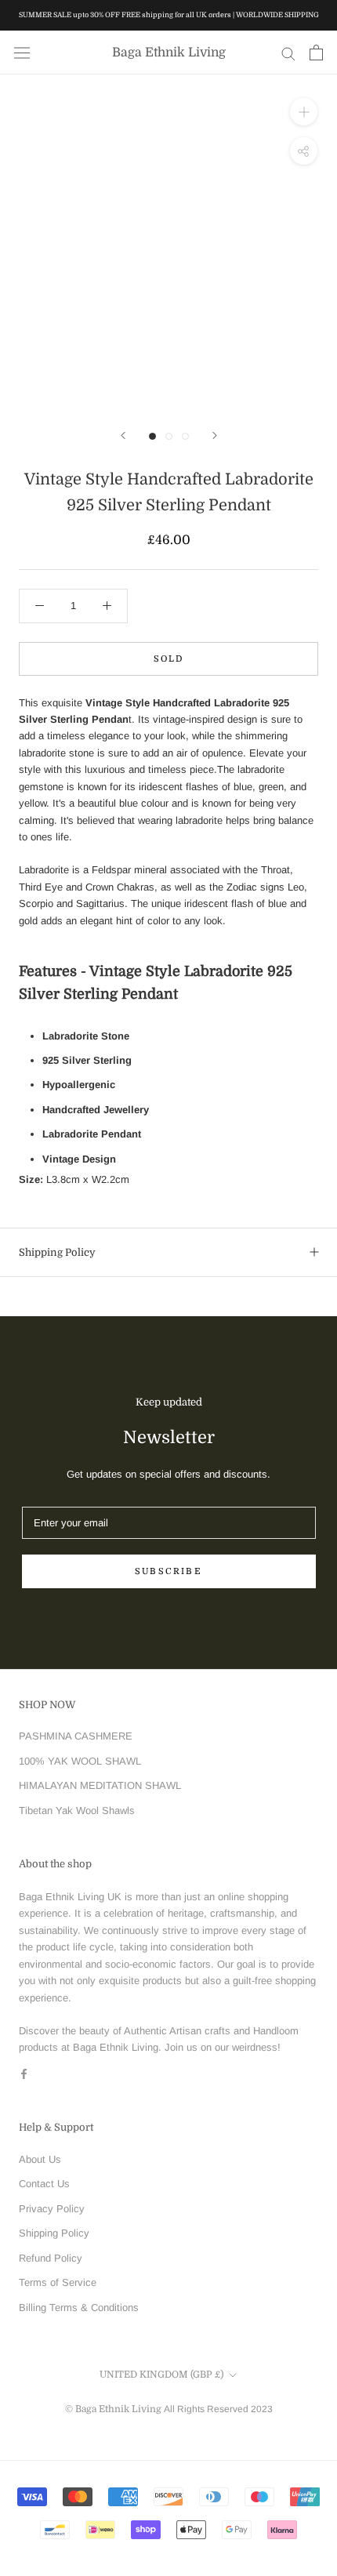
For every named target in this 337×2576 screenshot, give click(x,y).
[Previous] (123, 435)
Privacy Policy (52, 2209)
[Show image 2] (169, 436)
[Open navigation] (22, 53)
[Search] (288, 53)
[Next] (215, 435)
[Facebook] (24, 2073)
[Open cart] (316, 53)
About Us (40, 2159)
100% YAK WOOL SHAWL (80, 1761)
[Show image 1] (152, 436)
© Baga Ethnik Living (114, 2409)
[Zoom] (304, 112)
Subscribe (168, 1571)
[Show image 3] (185, 436)
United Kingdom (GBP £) (161, 2375)
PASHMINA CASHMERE (76, 1736)
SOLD (169, 659)
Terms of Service (58, 2282)
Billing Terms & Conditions (79, 2308)
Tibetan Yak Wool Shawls (77, 1810)
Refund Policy (51, 2258)
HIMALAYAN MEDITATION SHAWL (100, 1785)
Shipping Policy (57, 1252)
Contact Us (44, 2184)
